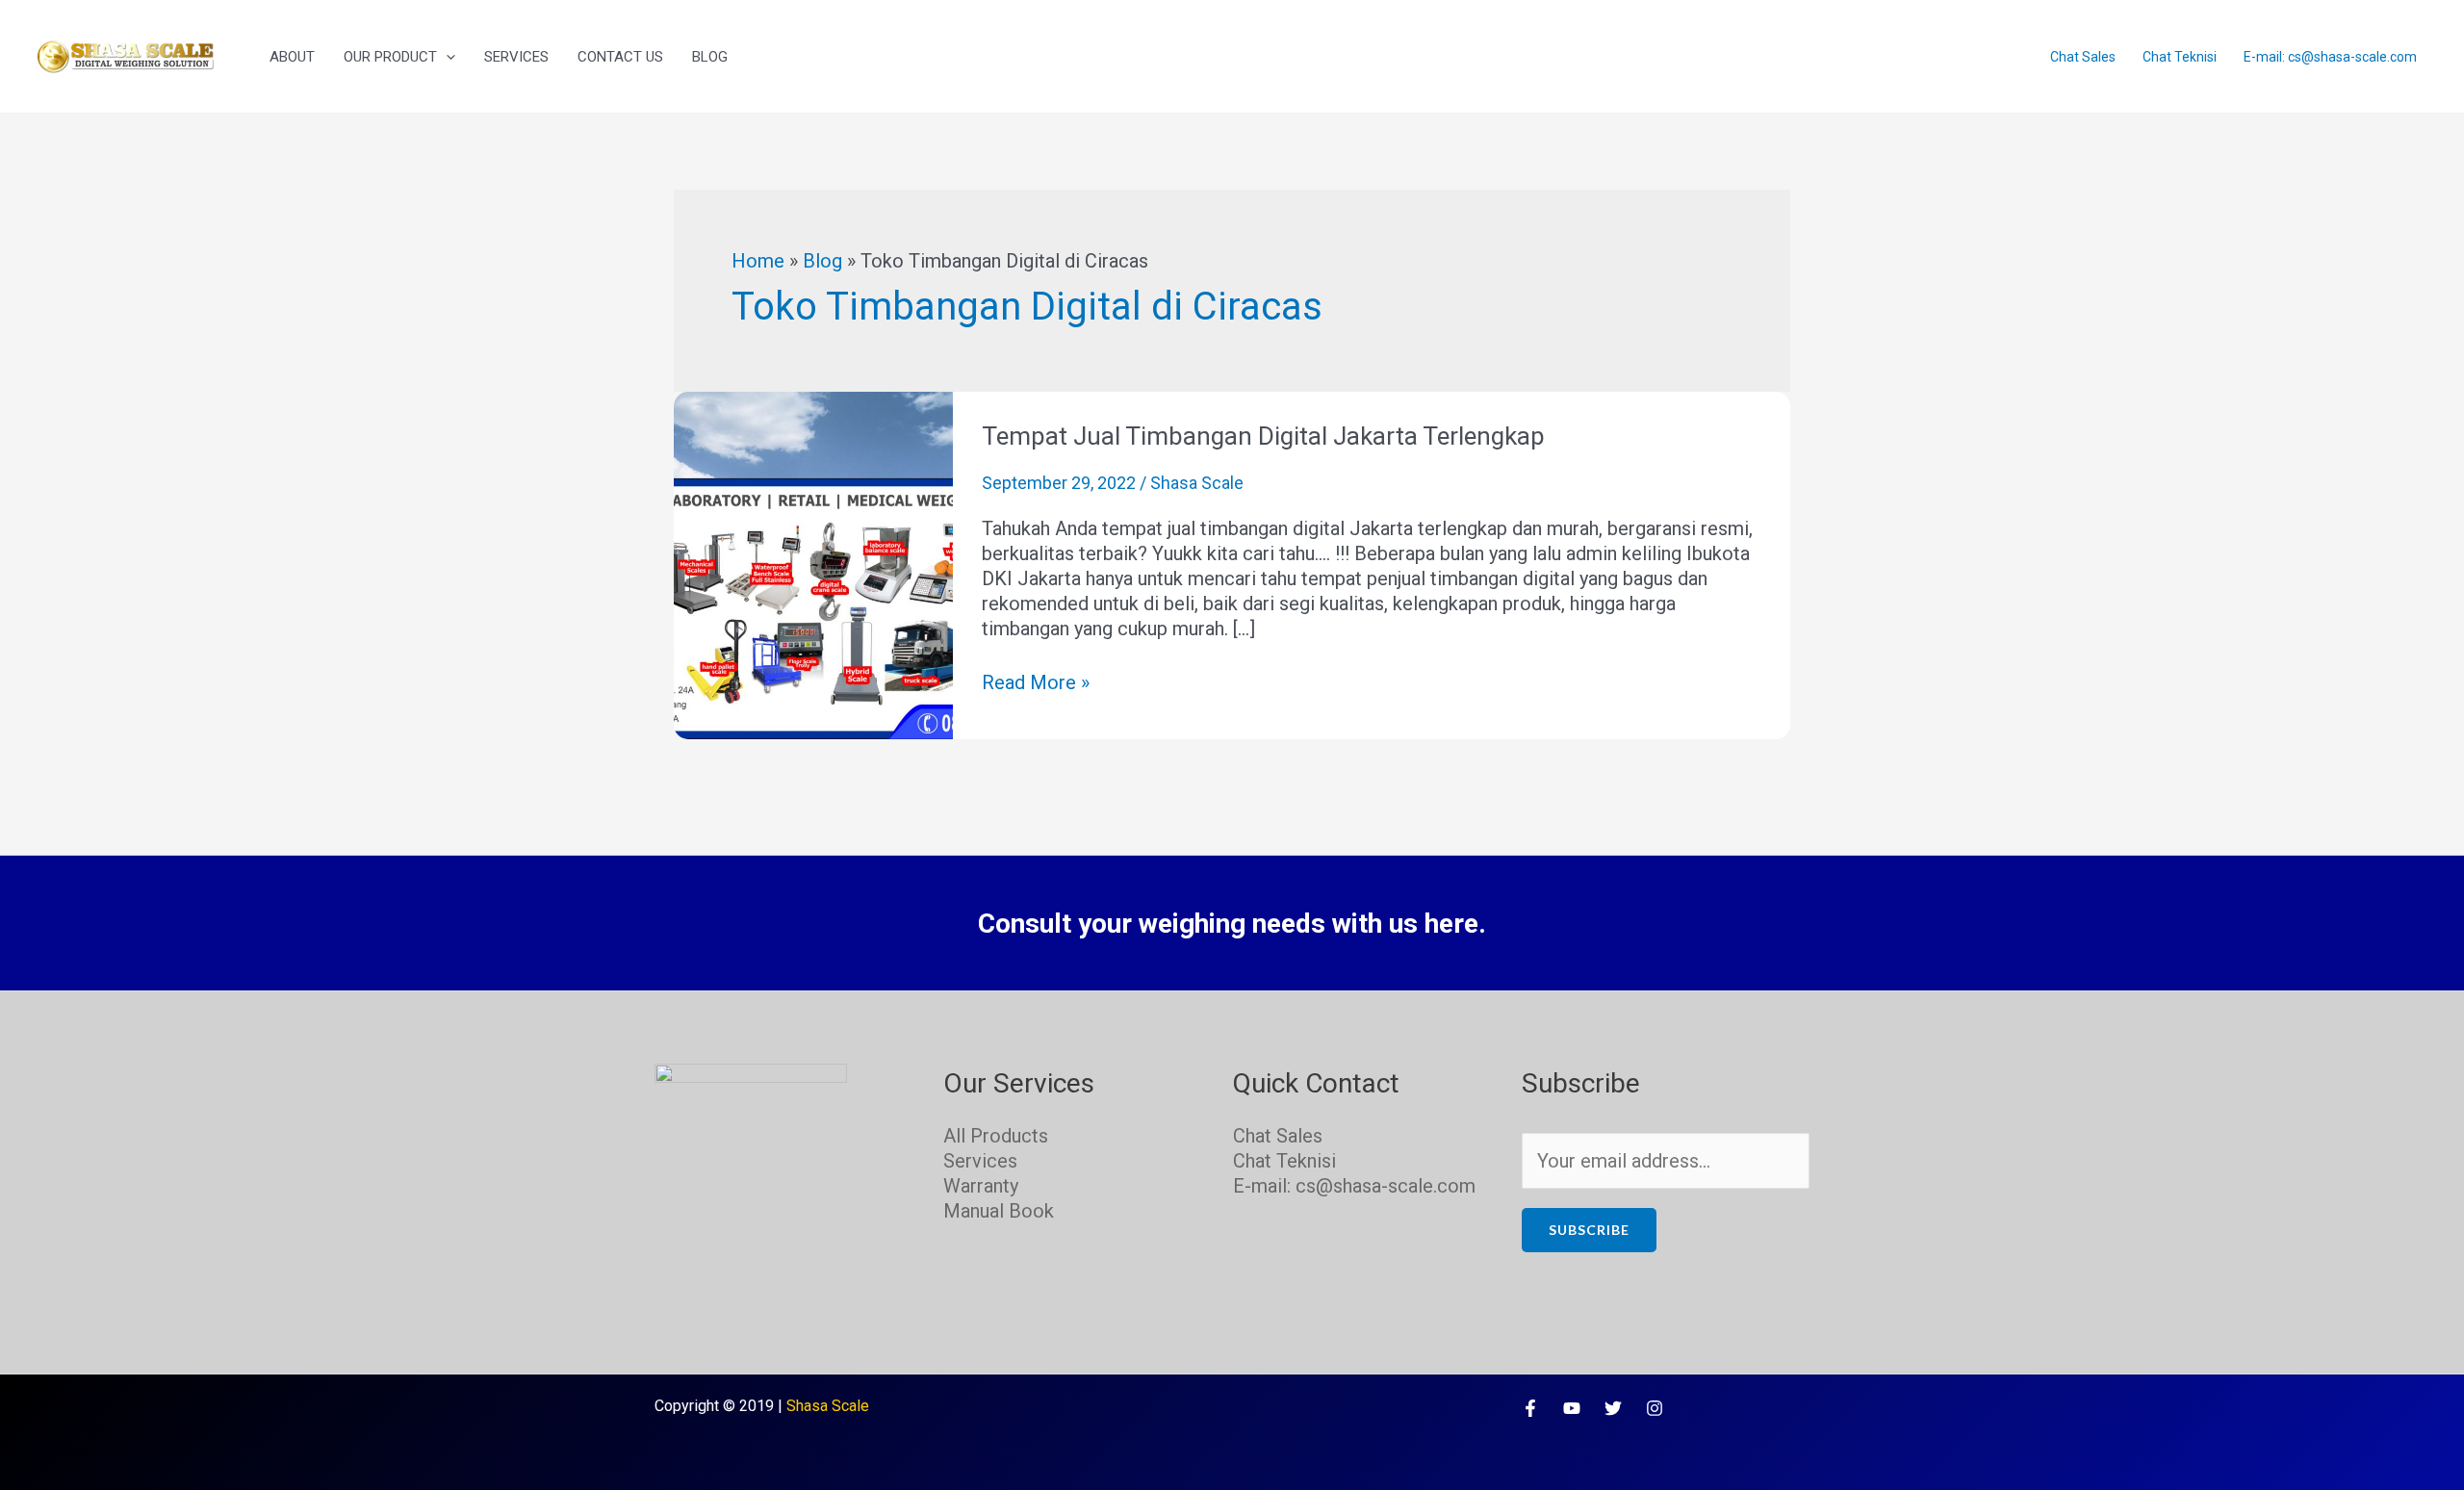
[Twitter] (1613, 1408)
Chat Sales (2083, 57)
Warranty (981, 1186)
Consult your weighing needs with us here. (1232, 924)
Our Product (390, 57)
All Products (996, 1136)
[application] (446, 57)
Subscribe (1589, 1230)
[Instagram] (1655, 1408)
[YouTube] (1572, 1408)
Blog (710, 57)
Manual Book (999, 1211)
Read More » (1036, 682)
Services (516, 57)
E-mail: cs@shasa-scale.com (2330, 57)
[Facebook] (1530, 1408)
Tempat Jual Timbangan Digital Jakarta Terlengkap (1263, 436)
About (292, 57)
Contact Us (620, 57)
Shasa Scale (828, 1406)
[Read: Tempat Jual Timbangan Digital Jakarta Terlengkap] (813, 564)
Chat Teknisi (2180, 57)
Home (758, 261)
